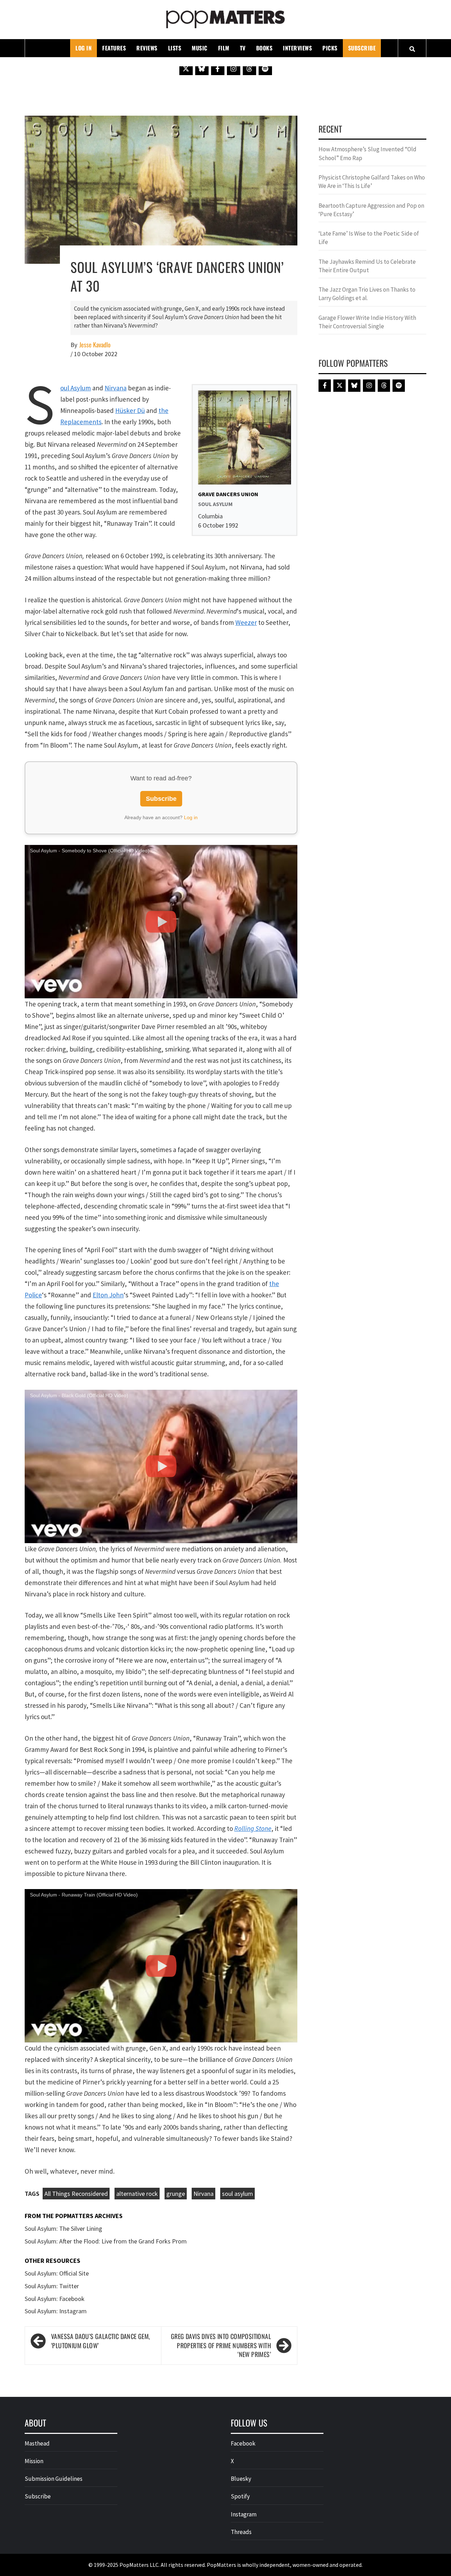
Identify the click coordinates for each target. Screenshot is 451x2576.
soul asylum (237, 2194)
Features (114, 48)
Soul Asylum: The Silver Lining (63, 2228)
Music (200, 48)
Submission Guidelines (54, 2479)
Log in (191, 817)
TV (243, 48)
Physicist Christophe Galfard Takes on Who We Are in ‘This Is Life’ (372, 182)
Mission (34, 2461)
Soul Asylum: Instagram (56, 2311)
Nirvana (116, 388)
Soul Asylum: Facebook (55, 2299)
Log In (84, 48)
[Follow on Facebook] (218, 68)
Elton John (108, 1295)
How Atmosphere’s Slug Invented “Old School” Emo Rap (367, 153)
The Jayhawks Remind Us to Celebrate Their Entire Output (367, 266)
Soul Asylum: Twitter (52, 2286)
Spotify (240, 2496)
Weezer (246, 622)
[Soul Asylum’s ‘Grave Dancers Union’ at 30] (161, 189)
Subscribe (362, 48)
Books (264, 48)
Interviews (297, 48)
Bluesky (241, 2479)
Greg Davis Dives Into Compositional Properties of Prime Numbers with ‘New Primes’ (221, 2345)
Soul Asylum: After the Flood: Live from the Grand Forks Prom (106, 2241)
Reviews (147, 48)
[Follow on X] (186, 68)
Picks (330, 48)
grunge (176, 2194)
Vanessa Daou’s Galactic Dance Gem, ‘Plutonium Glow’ (101, 2341)
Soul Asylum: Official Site (57, 2273)
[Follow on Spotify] (265, 68)
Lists (175, 48)
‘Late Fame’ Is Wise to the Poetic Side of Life (369, 238)
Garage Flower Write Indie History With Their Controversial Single (367, 322)
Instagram (244, 2514)
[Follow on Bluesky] (202, 68)
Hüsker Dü (130, 410)
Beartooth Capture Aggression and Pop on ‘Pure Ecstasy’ (371, 210)
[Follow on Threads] (249, 68)
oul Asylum (76, 388)
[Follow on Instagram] (234, 68)
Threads (241, 2532)
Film (224, 48)
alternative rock (137, 2194)
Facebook (243, 2443)
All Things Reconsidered (76, 2194)
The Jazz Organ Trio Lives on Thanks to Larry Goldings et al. (367, 294)
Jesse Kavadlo (95, 345)
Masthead (37, 2443)
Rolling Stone (253, 1828)
